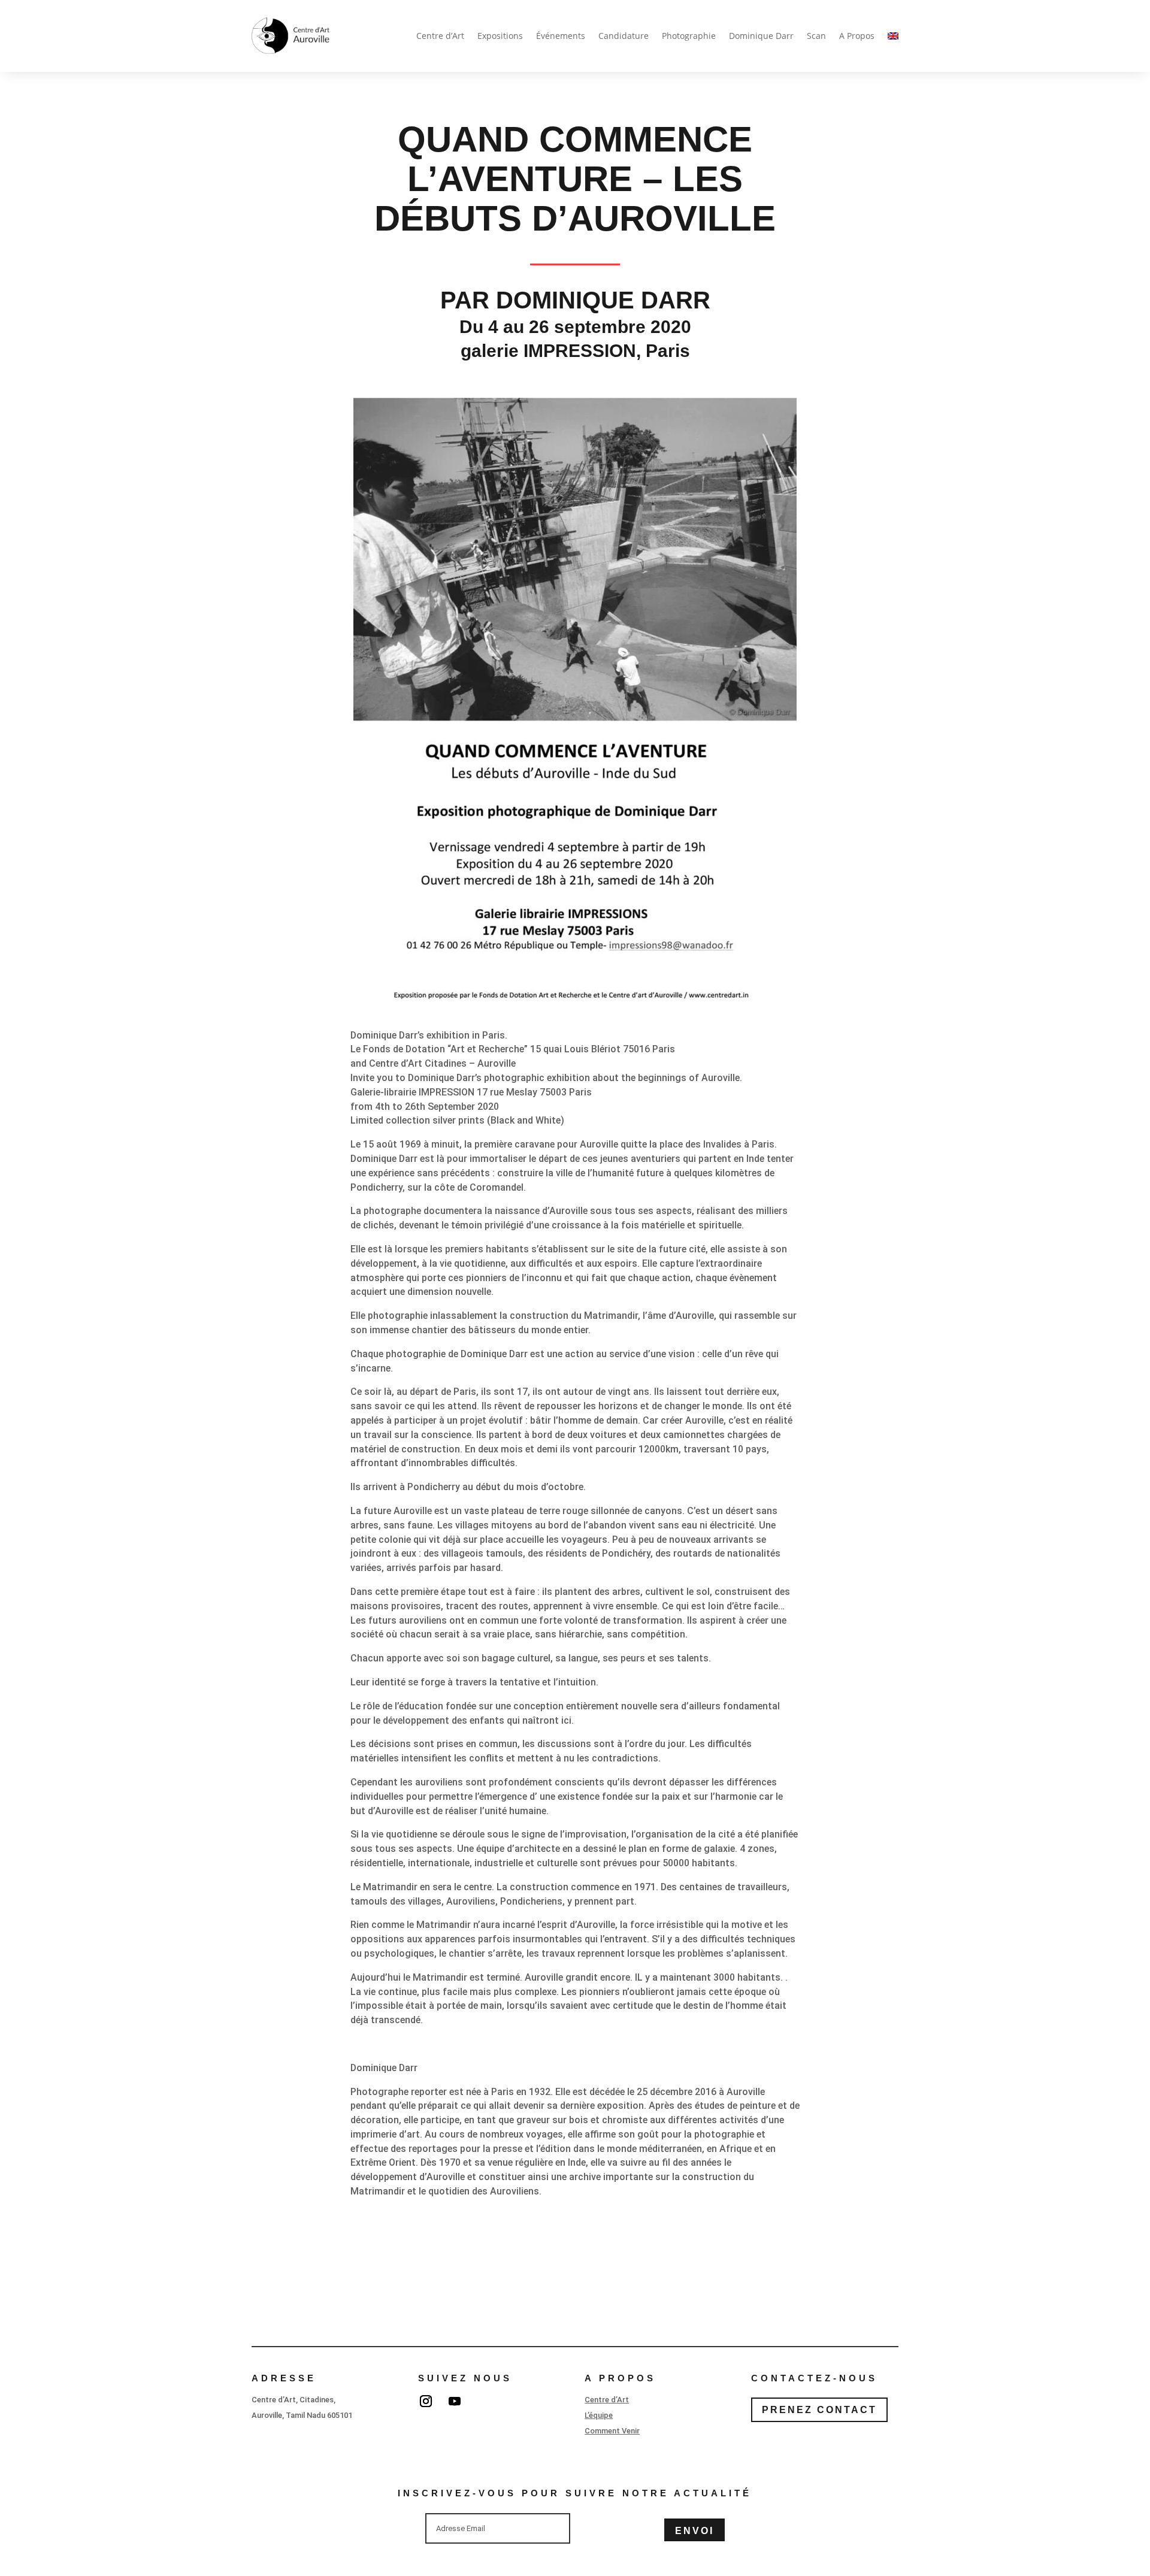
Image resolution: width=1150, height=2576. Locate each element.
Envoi (694, 2531)
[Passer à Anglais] (893, 36)
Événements (561, 36)
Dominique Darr (761, 36)
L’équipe (599, 2415)
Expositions (500, 36)
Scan (816, 36)
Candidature (624, 36)
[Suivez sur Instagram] (426, 2401)
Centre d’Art (440, 36)
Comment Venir (612, 2431)
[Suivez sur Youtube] (455, 2401)
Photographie (689, 36)
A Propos (857, 36)
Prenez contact (819, 2410)
